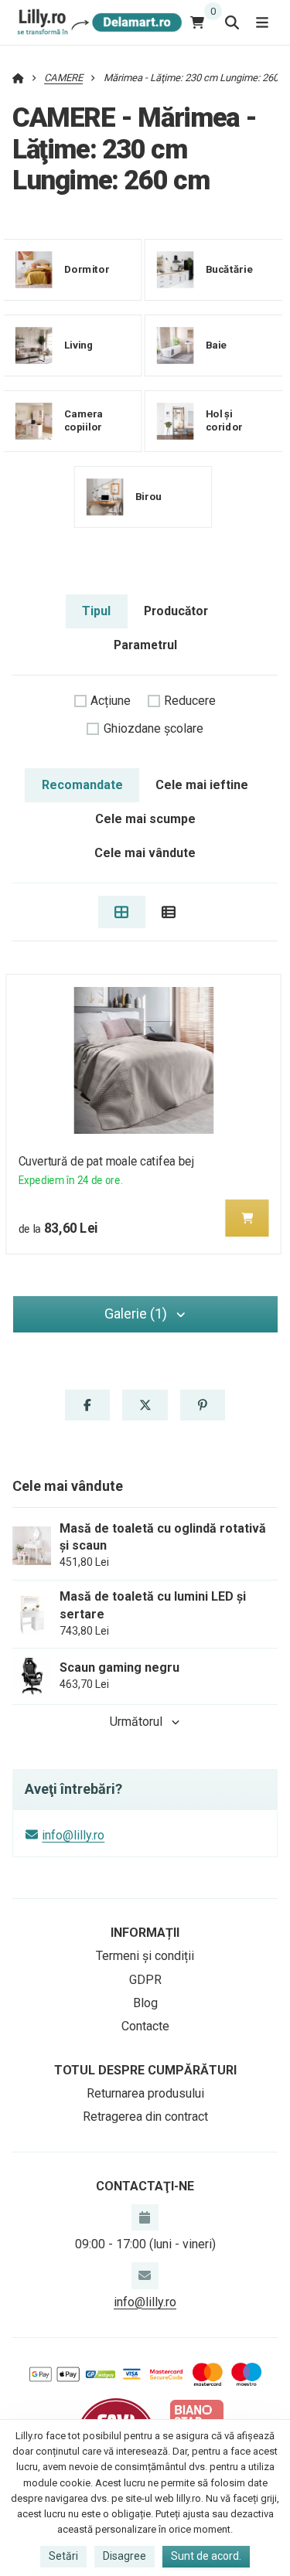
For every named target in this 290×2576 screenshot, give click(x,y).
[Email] (145, 2275)
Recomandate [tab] (82, 785)
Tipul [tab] (96, 611)
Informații (145, 1933)
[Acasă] (97, 22)
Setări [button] (63, 2556)
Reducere (190, 701)
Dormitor (87, 269)
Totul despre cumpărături (145, 2070)
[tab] (122, 912)
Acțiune (111, 701)
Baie (217, 344)
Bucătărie (229, 269)
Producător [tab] (176, 611)
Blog (145, 2003)
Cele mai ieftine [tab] (202, 785)
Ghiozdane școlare (154, 728)
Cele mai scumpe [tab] (145, 819)
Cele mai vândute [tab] (145, 853)
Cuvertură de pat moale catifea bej (106, 1161)
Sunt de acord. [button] (206, 2556)
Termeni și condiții (145, 1956)
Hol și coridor (224, 420)
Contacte (145, 2026)
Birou (148, 496)
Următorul (136, 1722)
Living (79, 344)
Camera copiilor (84, 420)
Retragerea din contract (145, 2117)
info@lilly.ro (73, 1835)
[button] (247, 1218)
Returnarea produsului (145, 2093)
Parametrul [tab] (145, 645)
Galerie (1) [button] (136, 1314)
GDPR (145, 1980)
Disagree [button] (125, 2556)
